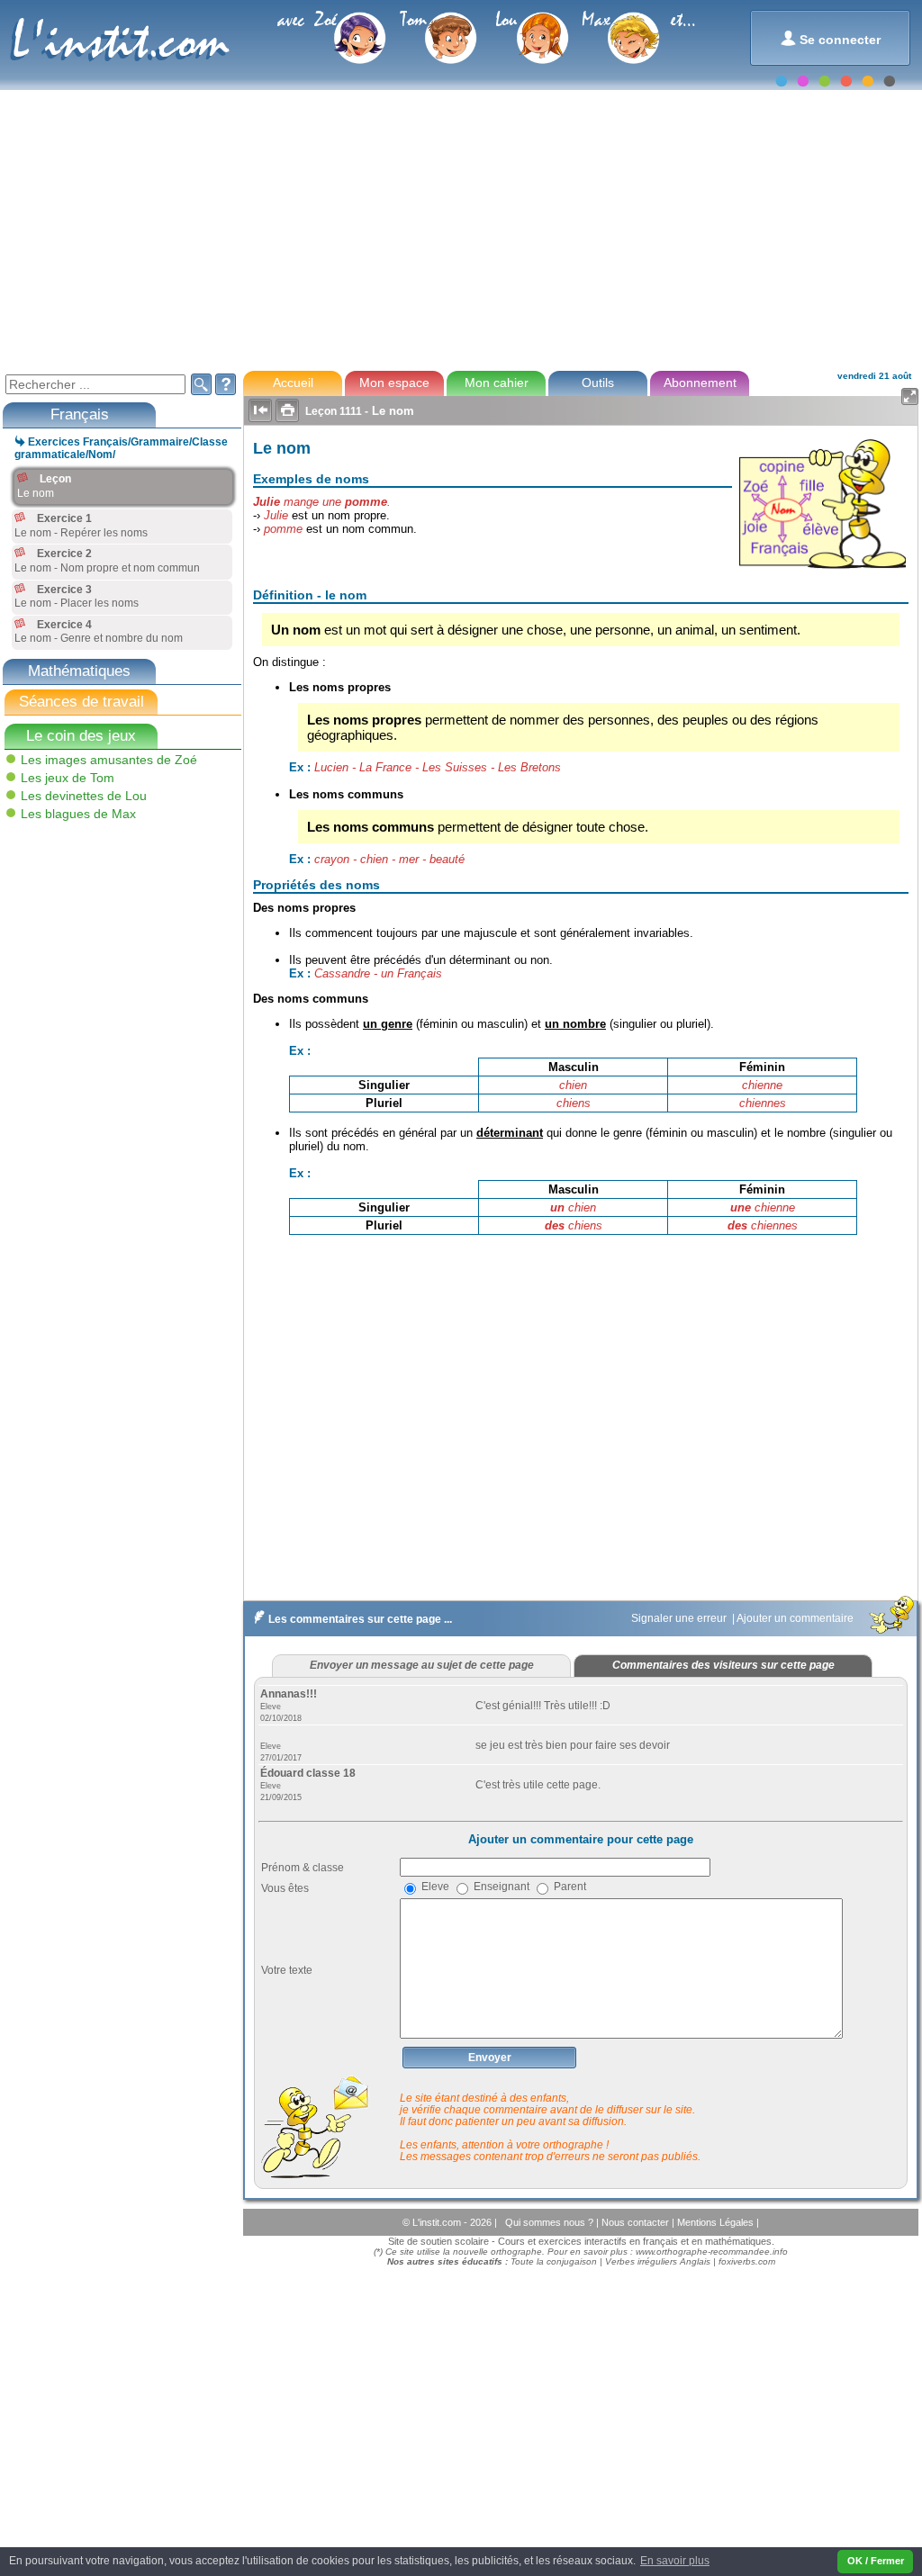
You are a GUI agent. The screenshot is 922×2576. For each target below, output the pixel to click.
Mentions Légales (717, 2222)
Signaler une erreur (680, 1618)
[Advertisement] (460, 229)
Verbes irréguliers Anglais (658, 2261)
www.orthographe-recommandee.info (712, 2252)
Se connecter (831, 38)
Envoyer (490, 2058)
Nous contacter (637, 2222)
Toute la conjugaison (554, 2261)
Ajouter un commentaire (796, 1618)
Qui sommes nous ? (551, 2222)
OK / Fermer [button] (876, 2561)
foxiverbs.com (747, 2261)
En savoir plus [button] (675, 2561)
